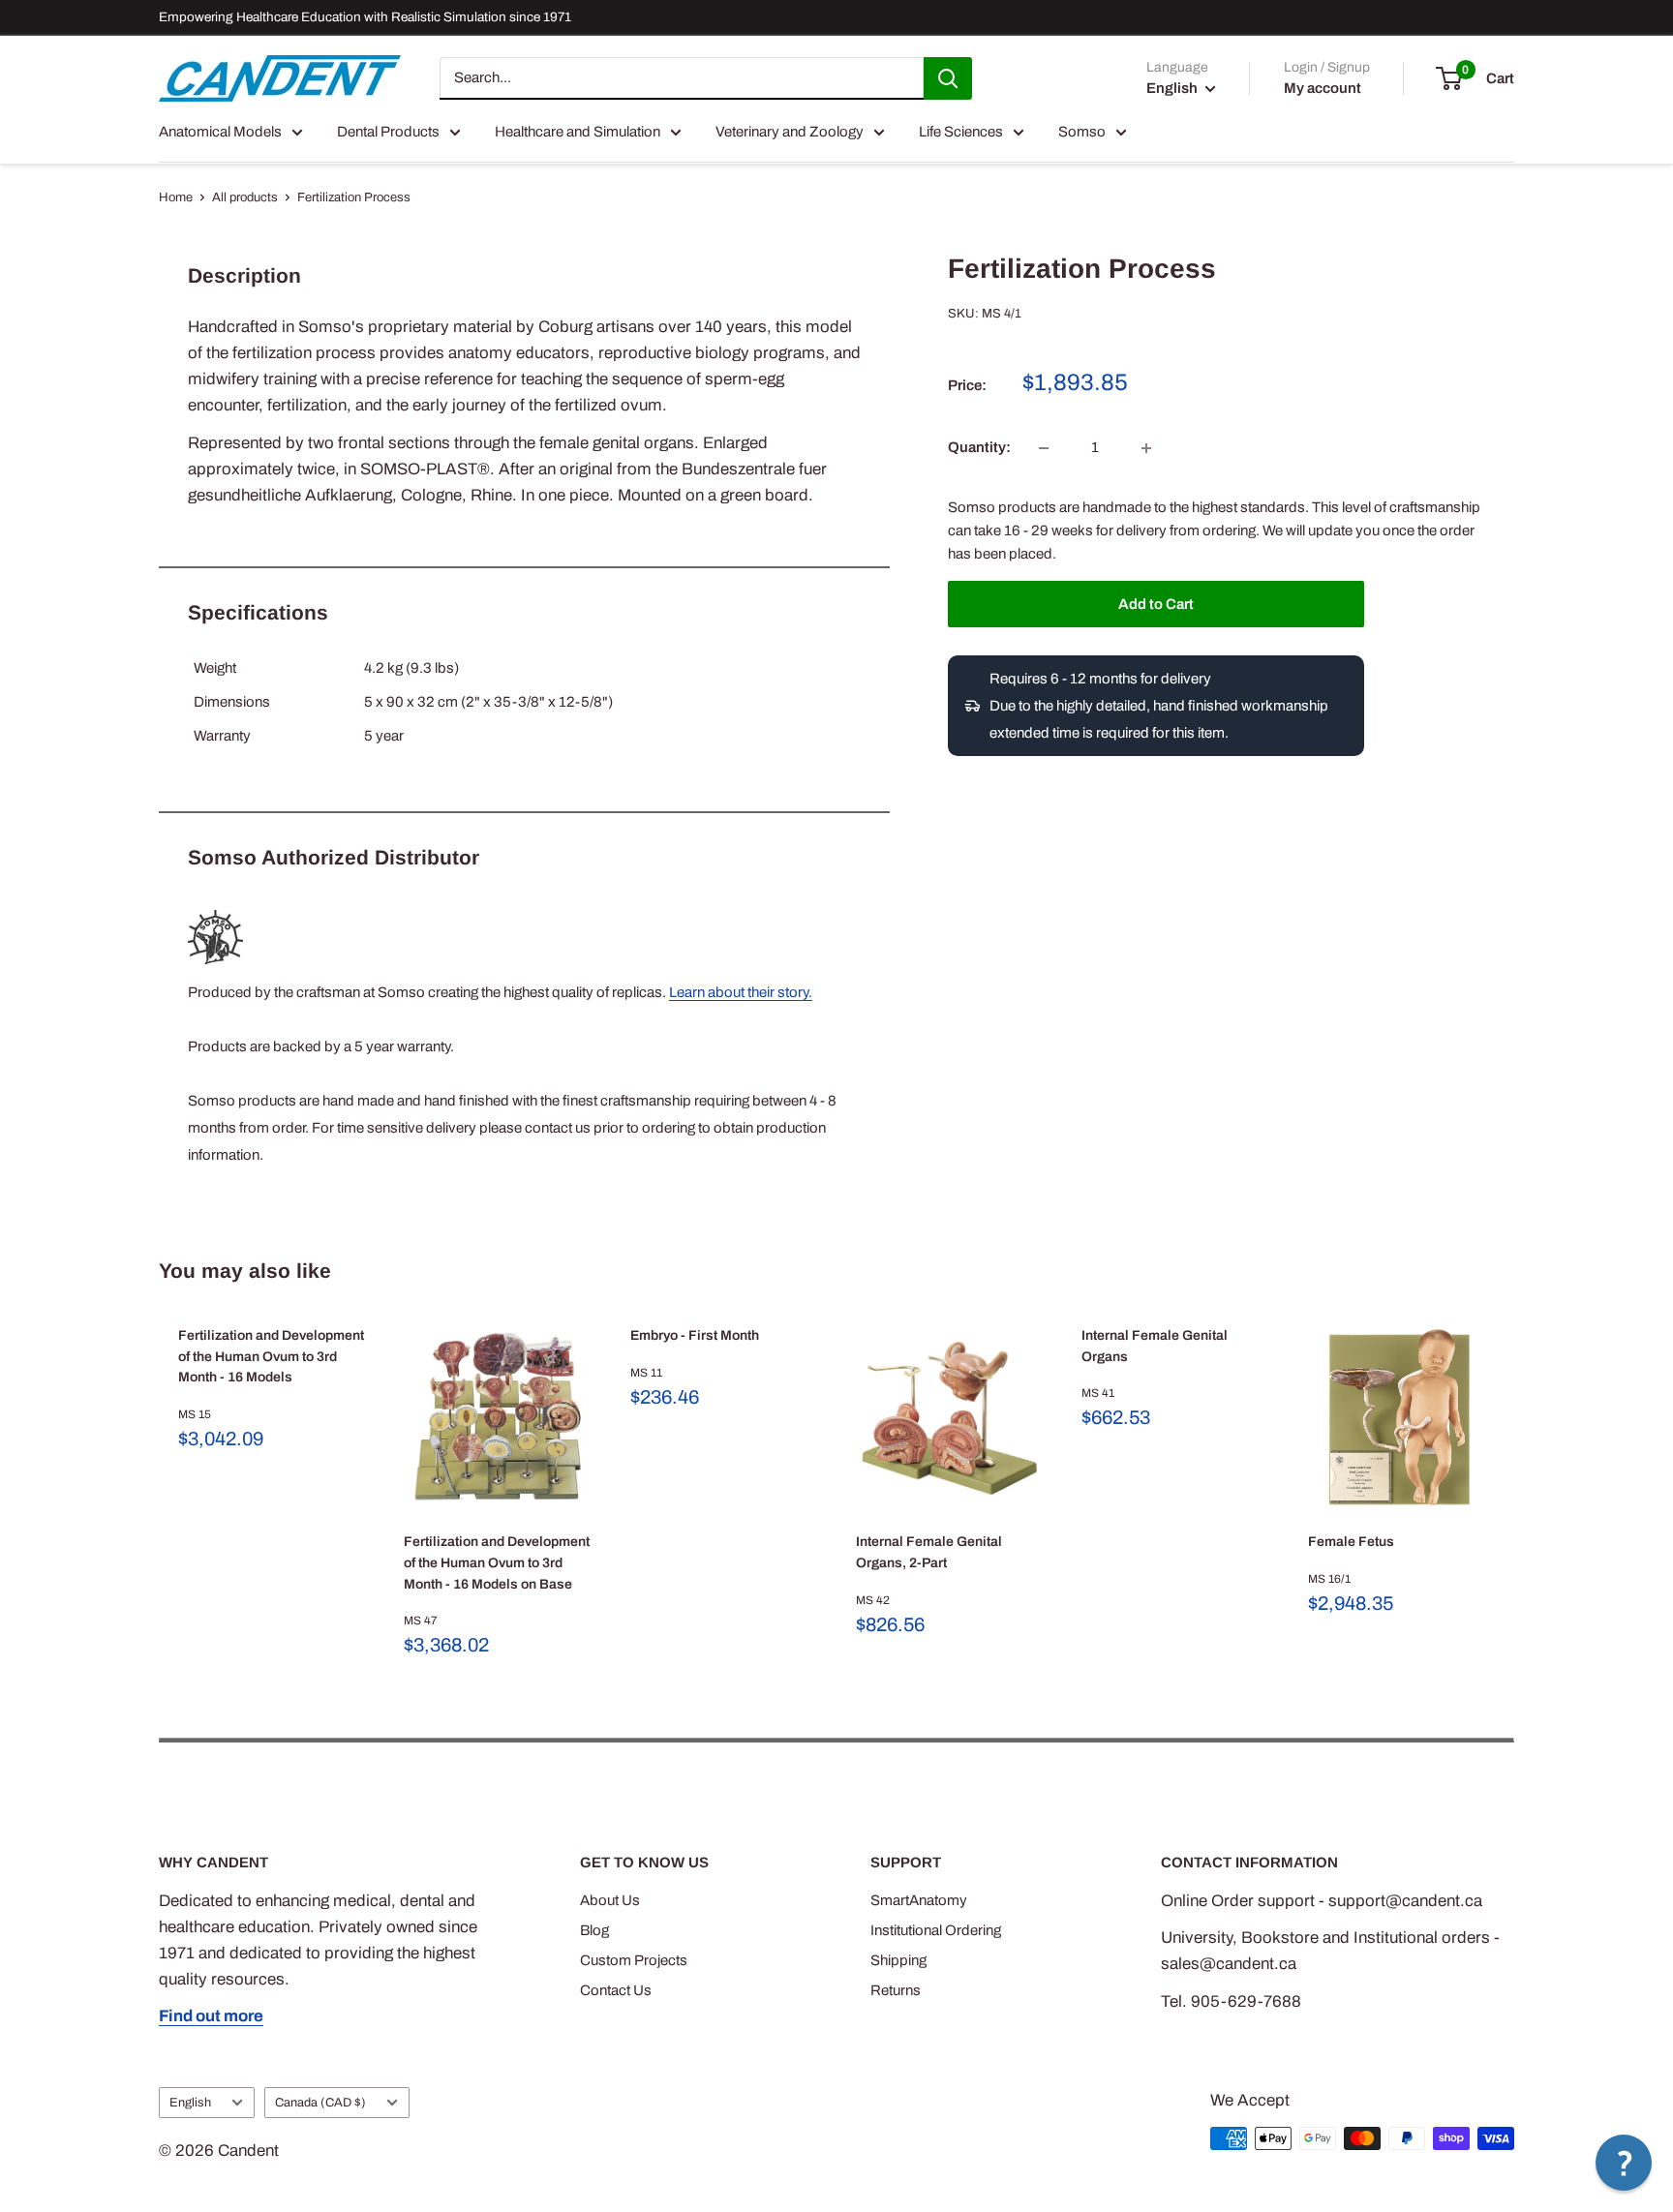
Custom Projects (634, 1960)
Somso (1082, 132)
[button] (1624, 2163)
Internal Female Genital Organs (1155, 1346)
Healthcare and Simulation (578, 132)
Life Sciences (961, 132)
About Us (610, 1900)
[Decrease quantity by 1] (1044, 448)
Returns (896, 1990)
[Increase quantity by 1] (1146, 448)
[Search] (948, 78)
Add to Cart (1156, 604)
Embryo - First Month (695, 1335)
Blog (594, 1930)
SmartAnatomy (919, 1900)
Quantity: (979, 448)
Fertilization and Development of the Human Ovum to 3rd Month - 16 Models (271, 1356)
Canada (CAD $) (320, 2103)
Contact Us (616, 1990)
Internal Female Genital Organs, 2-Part (929, 1552)
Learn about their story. (741, 992)
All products (245, 197)
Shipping (898, 1960)
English (190, 2103)
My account (1323, 88)
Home (176, 197)
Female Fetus (1351, 1542)
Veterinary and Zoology (790, 132)
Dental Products (388, 132)
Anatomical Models (220, 132)
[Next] (1515, 1493)
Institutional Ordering (936, 1930)
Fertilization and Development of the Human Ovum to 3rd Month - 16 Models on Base (497, 1562)
